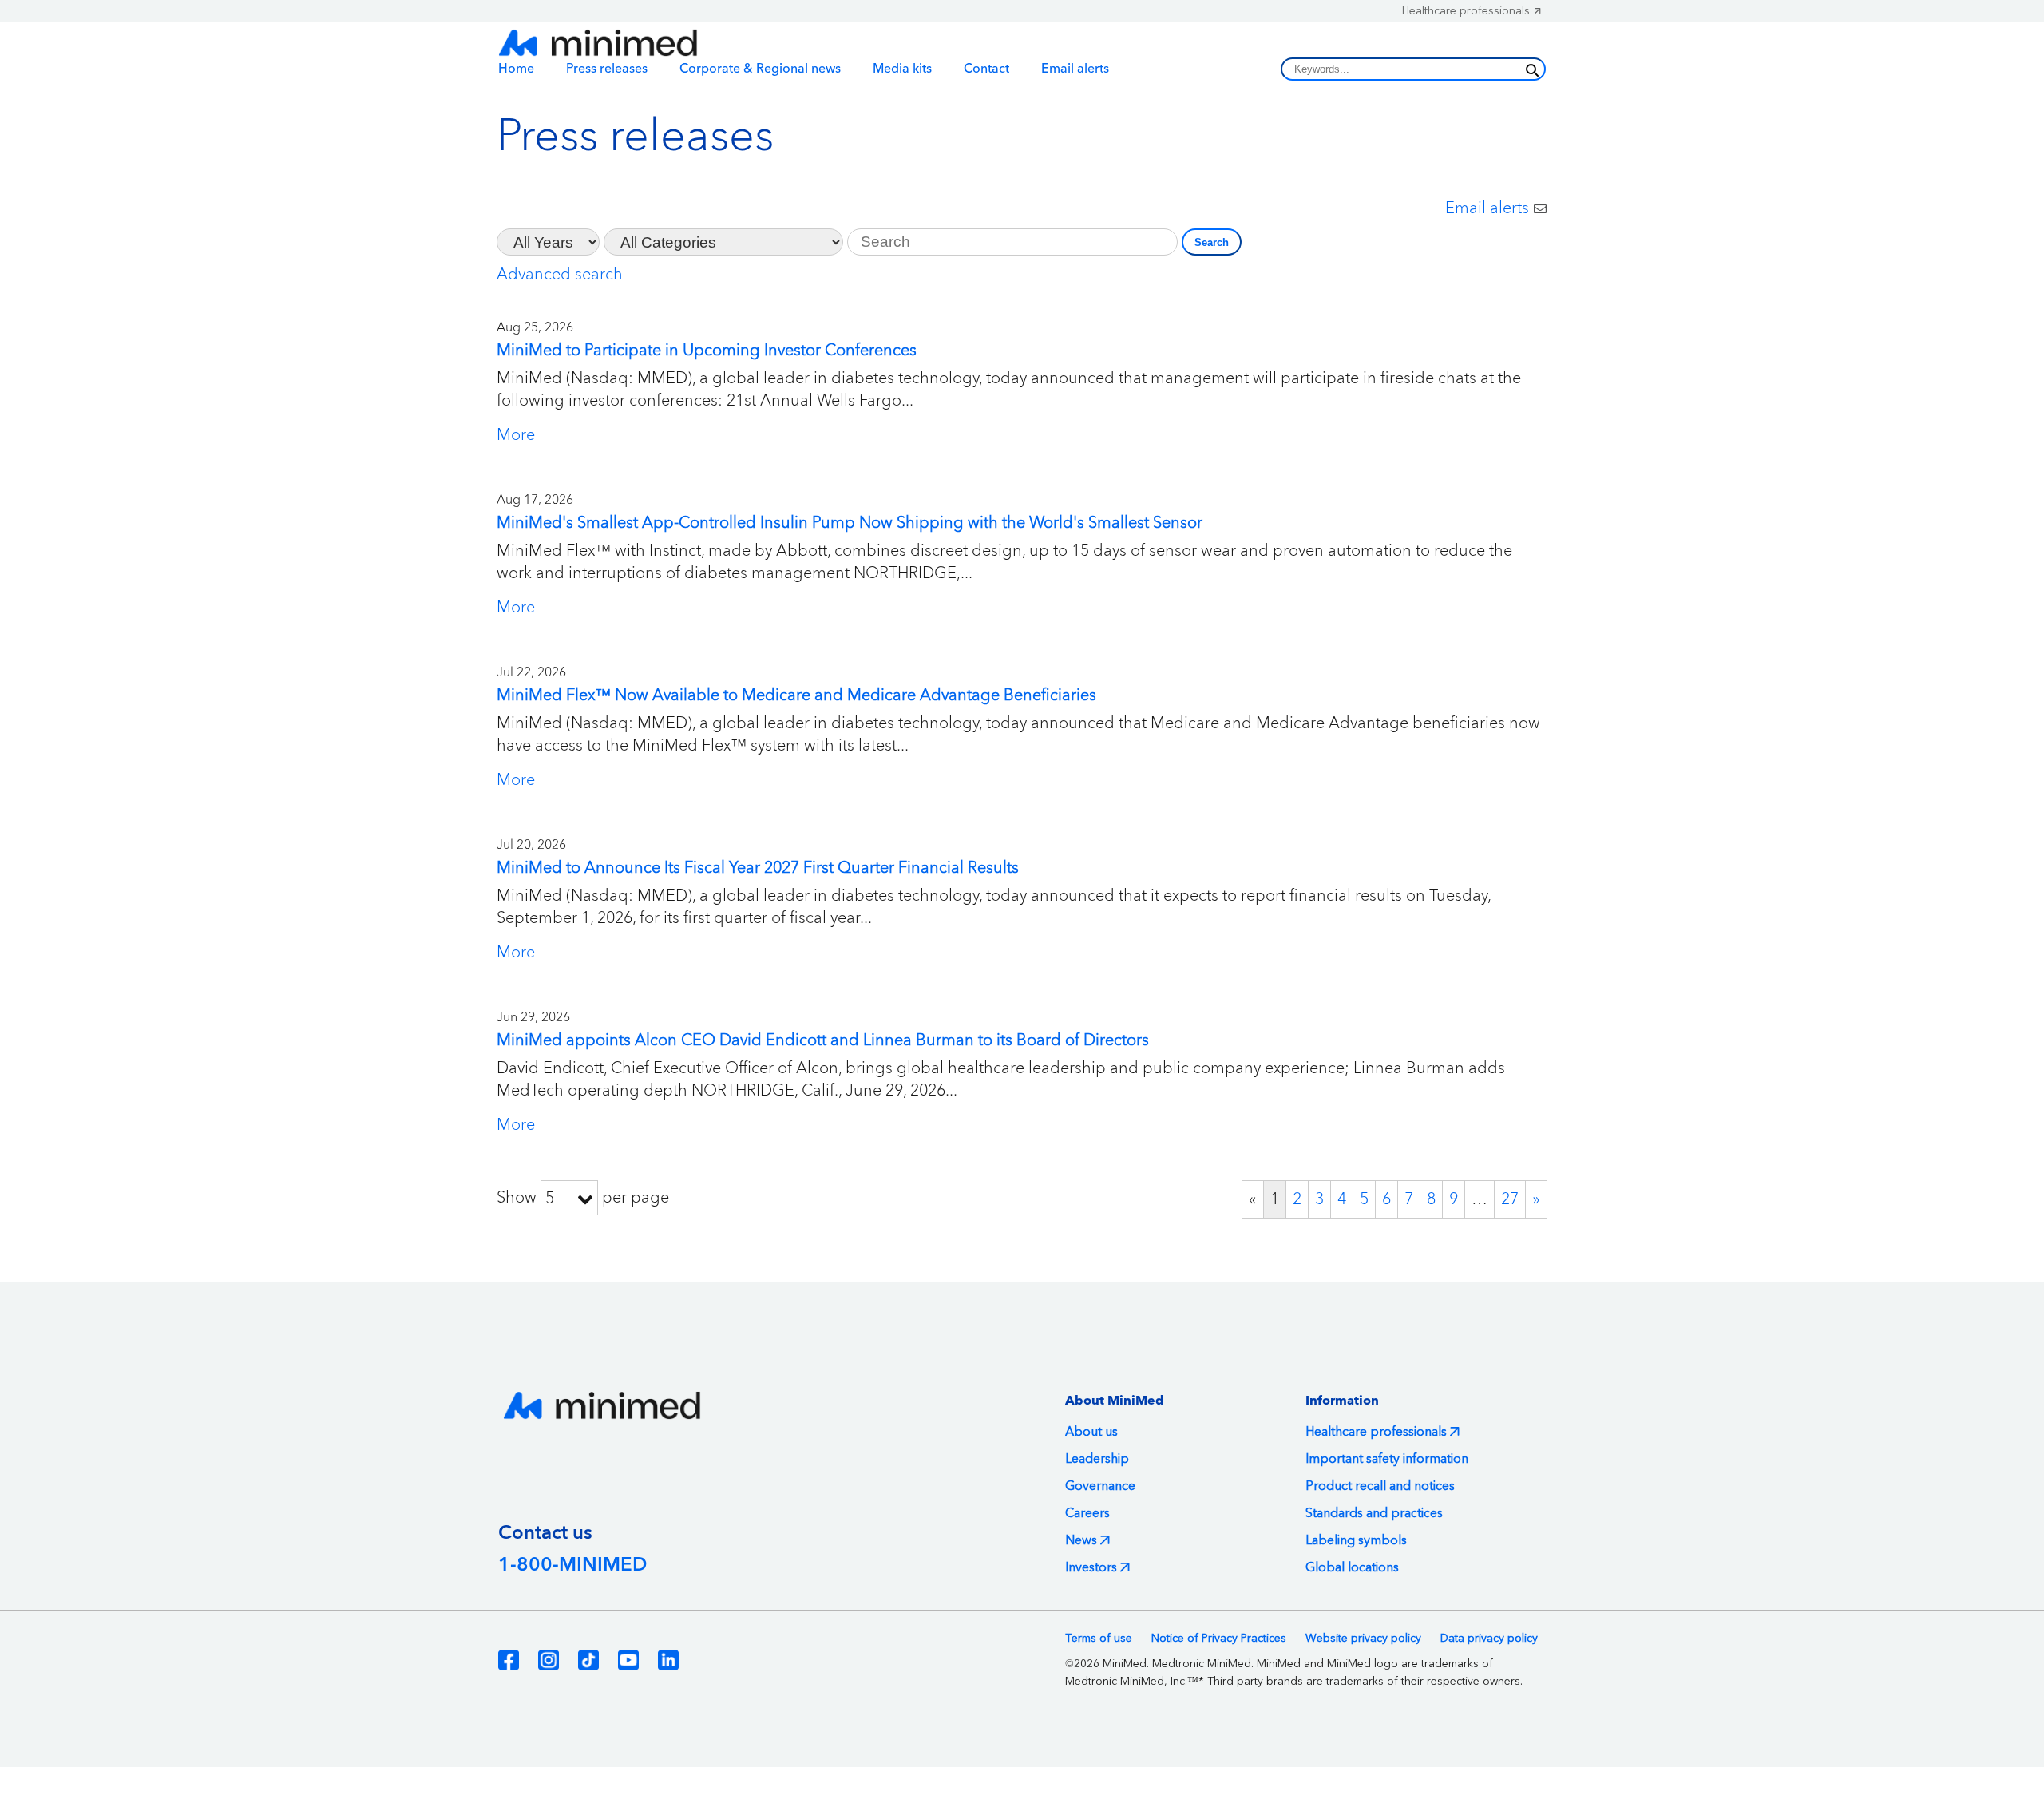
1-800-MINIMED (572, 1565)
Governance (1100, 1486)
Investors (1091, 1567)
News (1081, 1540)
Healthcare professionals (1466, 11)
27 (1510, 1199)
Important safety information (1387, 1459)
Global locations (1352, 1567)
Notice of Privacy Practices (1219, 1639)
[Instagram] (549, 1660)
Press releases (607, 69)
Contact (986, 69)
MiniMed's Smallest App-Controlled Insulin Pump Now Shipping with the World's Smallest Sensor (850, 523)
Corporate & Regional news (760, 69)
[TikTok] (588, 1660)
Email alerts (1075, 69)
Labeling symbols (1356, 1540)
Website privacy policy (1363, 1639)
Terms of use (1099, 1639)
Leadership (1097, 1459)
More (516, 435)
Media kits (902, 69)
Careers (1087, 1513)
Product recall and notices (1380, 1486)
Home (516, 69)
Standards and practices (1374, 1513)
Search (1212, 242)
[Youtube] (628, 1660)
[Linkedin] (668, 1660)
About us (1091, 1432)
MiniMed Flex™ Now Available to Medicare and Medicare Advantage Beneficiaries (796, 695)
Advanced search (560, 275)
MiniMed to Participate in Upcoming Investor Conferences (707, 351)
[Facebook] (509, 1660)
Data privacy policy (1489, 1639)
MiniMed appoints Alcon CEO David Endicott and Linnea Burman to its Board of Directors (823, 1040)
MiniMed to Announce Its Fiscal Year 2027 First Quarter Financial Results (758, 868)
